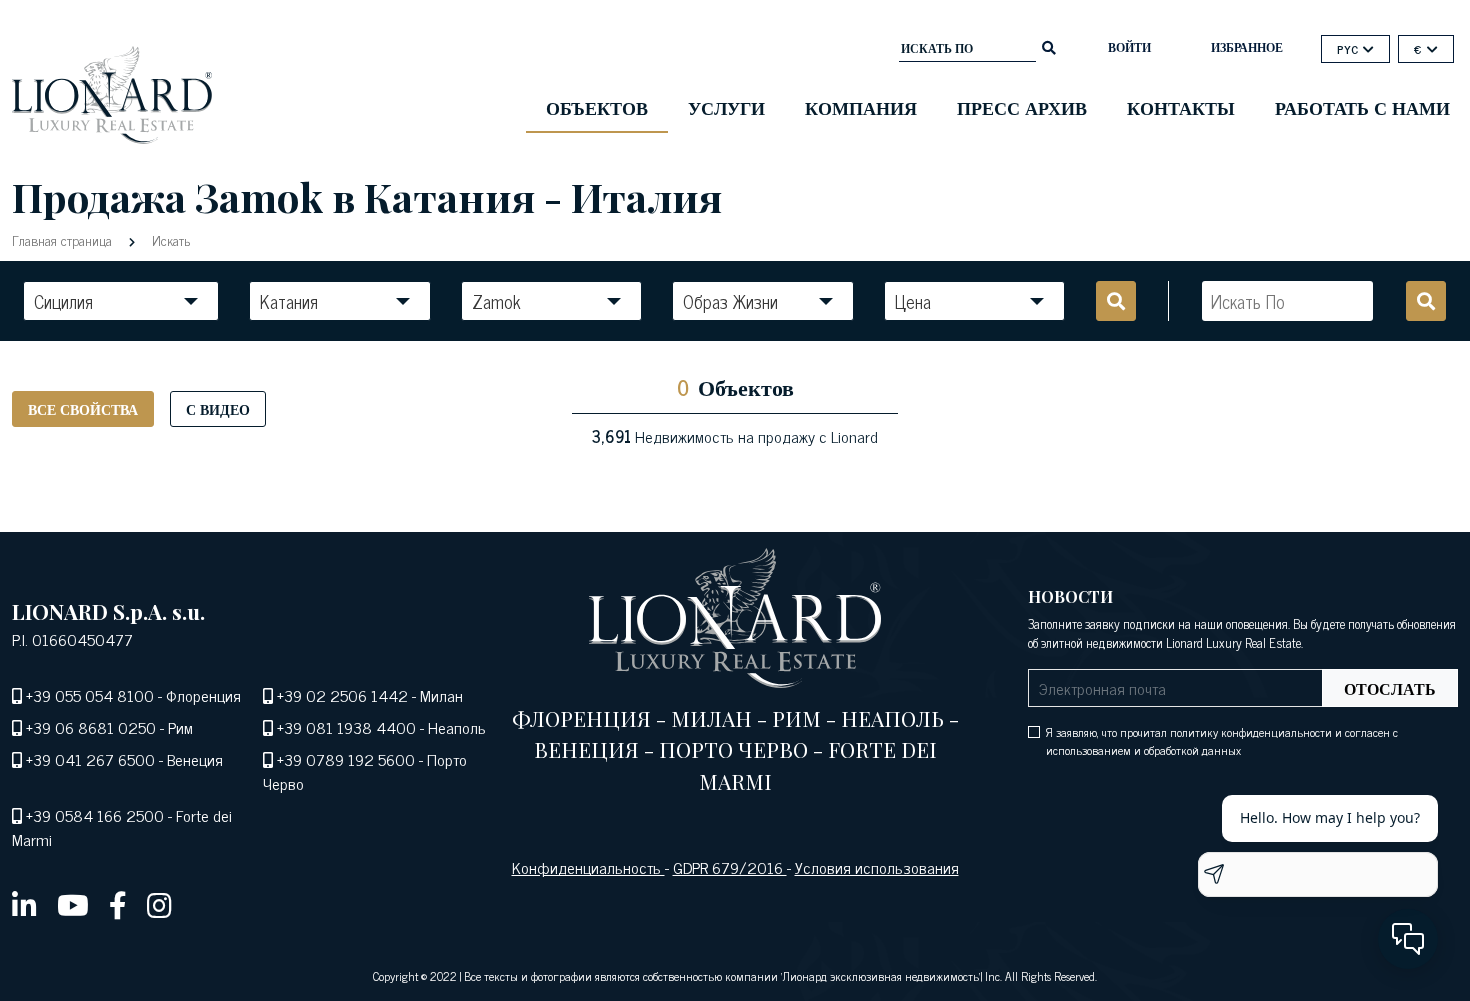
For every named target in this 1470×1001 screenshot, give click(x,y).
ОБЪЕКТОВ (597, 107)
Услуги (726, 107)
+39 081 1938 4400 (346, 727)
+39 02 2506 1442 (342, 695)
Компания (861, 107)
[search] (1049, 46)
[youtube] (73, 904)
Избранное (1247, 47)
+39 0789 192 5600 (346, 759)
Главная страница (64, 239)
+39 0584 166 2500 (95, 815)
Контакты (1181, 107)
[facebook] (118, 904)
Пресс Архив (1022, 107)
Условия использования (877, 867)
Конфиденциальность (588, 867)
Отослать (1390, 688)
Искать (169, 239)
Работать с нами (1362, 107)
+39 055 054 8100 (90, 695)
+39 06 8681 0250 (91, 727)
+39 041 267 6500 (90, 759)
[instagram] (159, 904)
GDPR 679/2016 (730, 867)
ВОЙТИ (1129, 47)
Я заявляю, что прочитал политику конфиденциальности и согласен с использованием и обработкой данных (1222, 741)
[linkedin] (24, 904)
